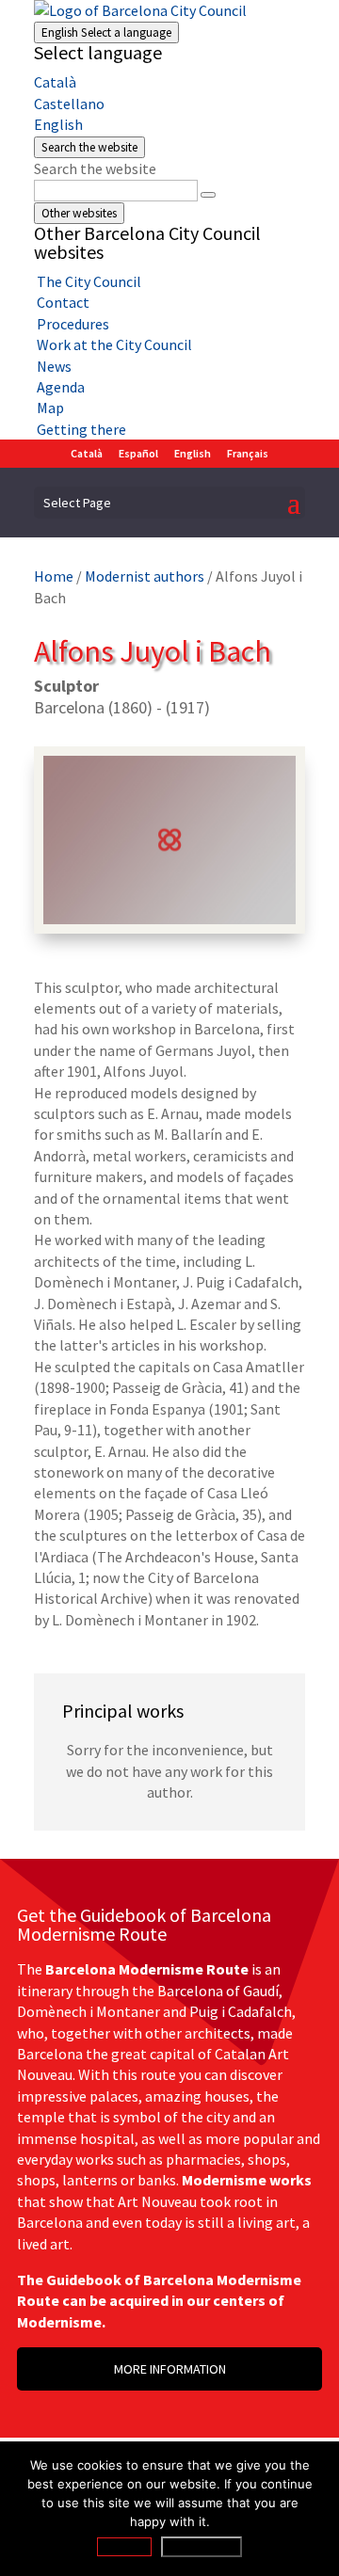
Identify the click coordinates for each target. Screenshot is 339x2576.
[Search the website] (208, 195)
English (106, 32)
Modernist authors (145, 576)
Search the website (95, 168)
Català (55, 82)
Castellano (69, 104)
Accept (124, 2547)
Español (138, 453)
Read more (202, 2547)
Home (54, 576)
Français (248, 453)
